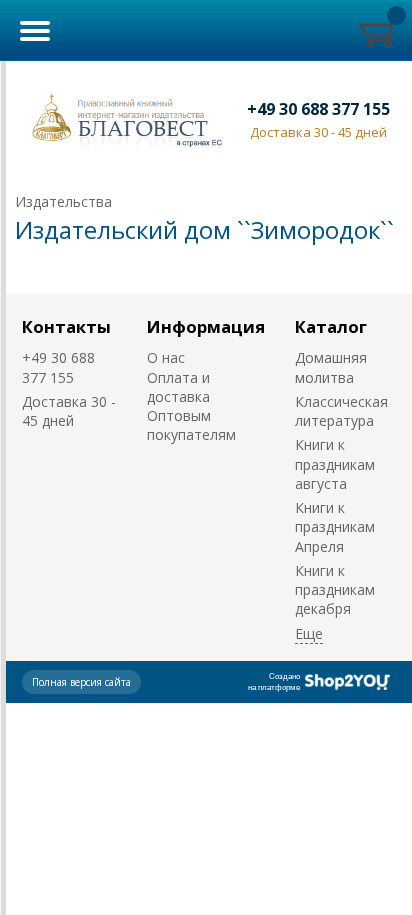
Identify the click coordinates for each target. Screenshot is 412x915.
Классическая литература (341, 411)
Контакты (66, 326)
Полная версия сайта (81, 682)
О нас (166, 357)
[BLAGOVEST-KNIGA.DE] (123, 118)
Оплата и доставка (178, 387)
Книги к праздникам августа (335, 464)
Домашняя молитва (331, 367)
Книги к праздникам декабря (335, 590)
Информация (206, 326)
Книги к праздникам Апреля (335, 527)
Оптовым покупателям (191, 425)
